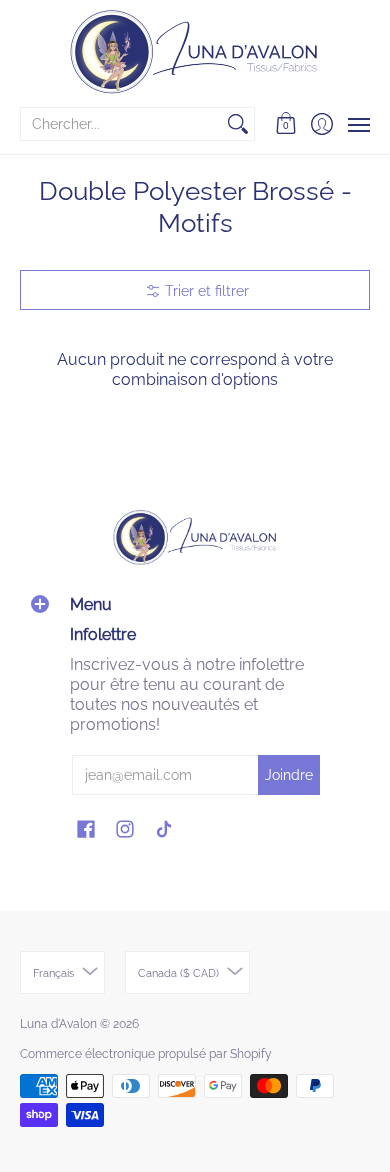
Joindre (289, 775)
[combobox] (121, 124)
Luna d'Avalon (58, 1024)
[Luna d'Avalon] (195, 52)
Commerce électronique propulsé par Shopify (146, 1054)
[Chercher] (238, 124)
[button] (286, 124)
